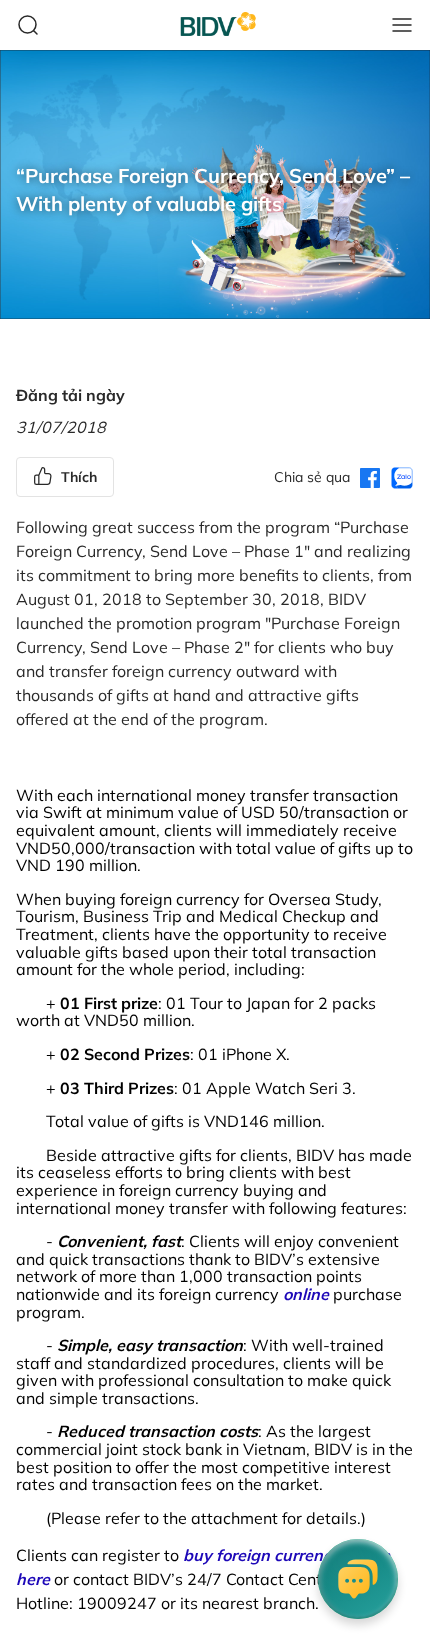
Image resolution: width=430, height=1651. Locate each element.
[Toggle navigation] (402, 25)
